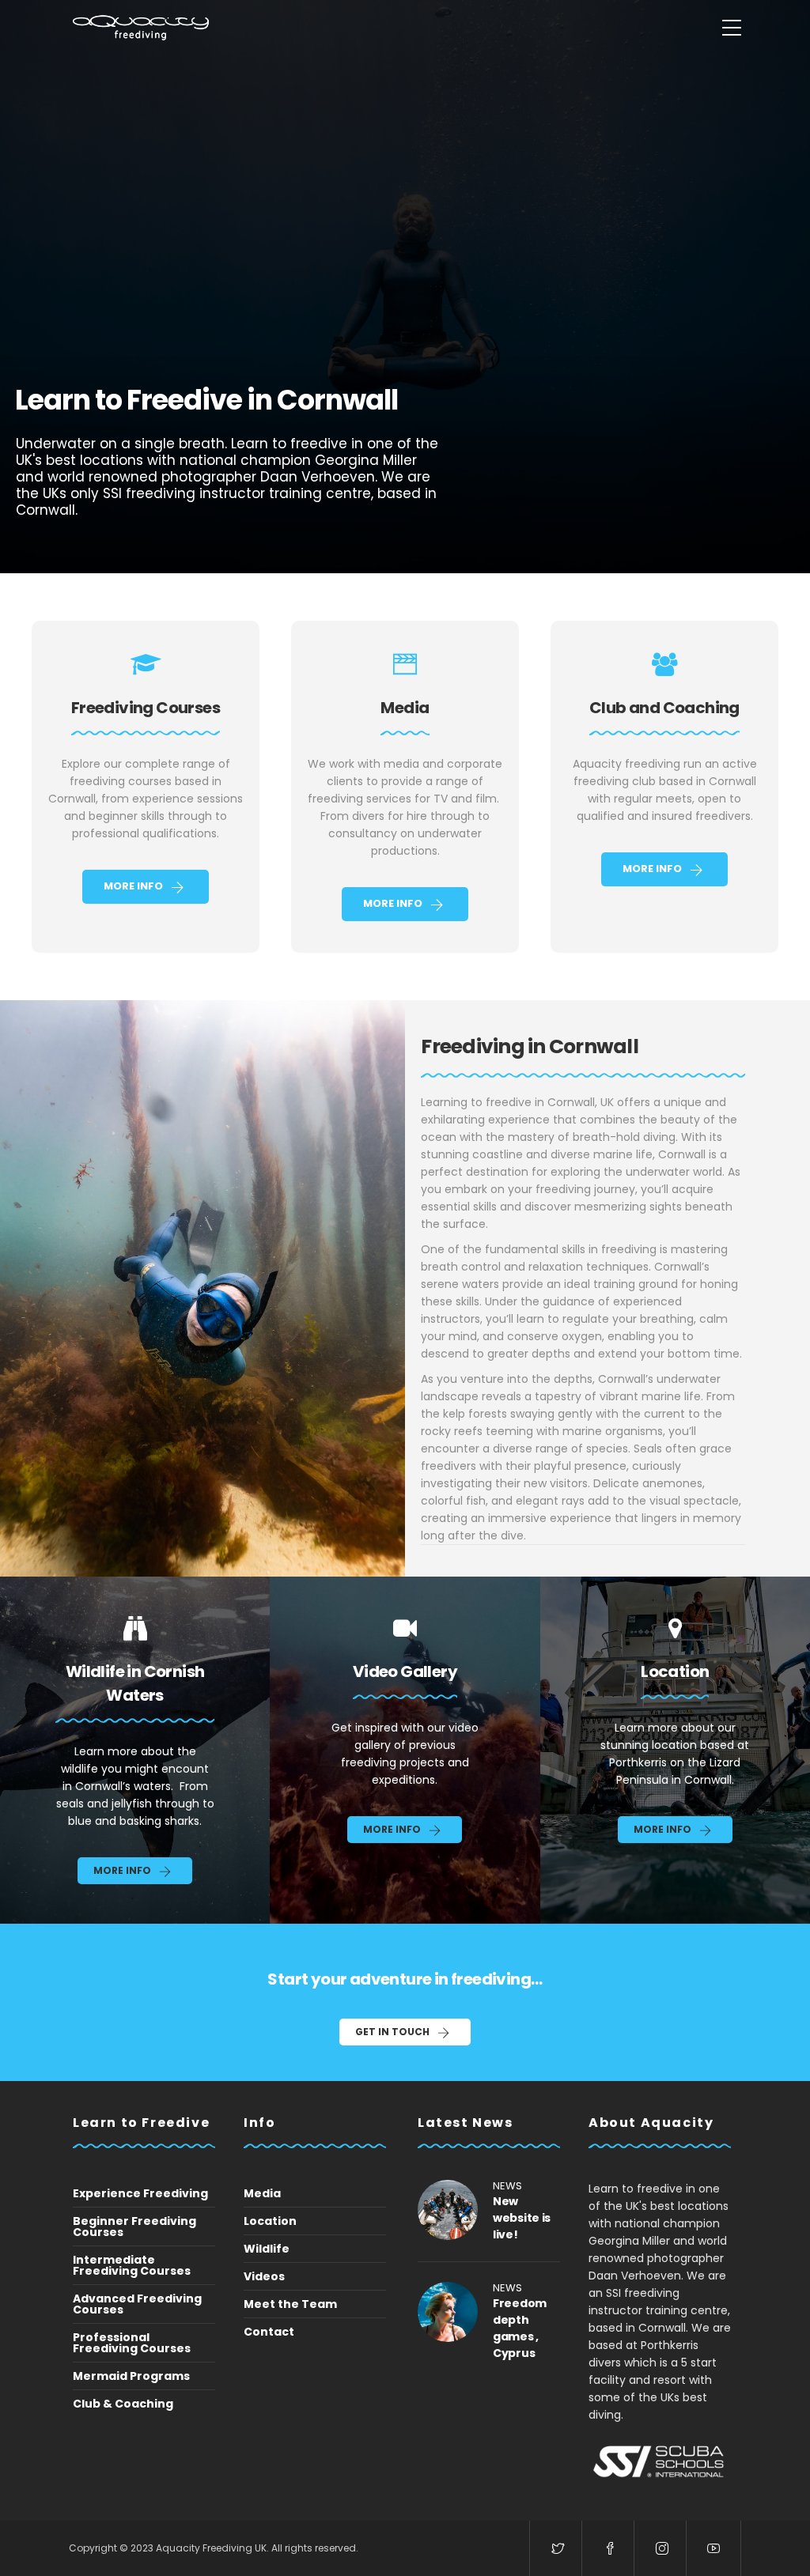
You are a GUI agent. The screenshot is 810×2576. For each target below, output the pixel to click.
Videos (264, 2276)
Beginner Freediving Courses (134, 2227)
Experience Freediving (140, 2193)
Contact (269, 2332)
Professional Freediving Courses (132, 2343)
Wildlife (267, 2249)
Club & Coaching (123, 2404)
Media (262, 2193)
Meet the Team (290, 2304)
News (507, 2186)
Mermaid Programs (131, 2376)
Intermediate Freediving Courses (132, 2265)
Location (270, 2221)
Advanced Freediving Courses (137, 2304)
